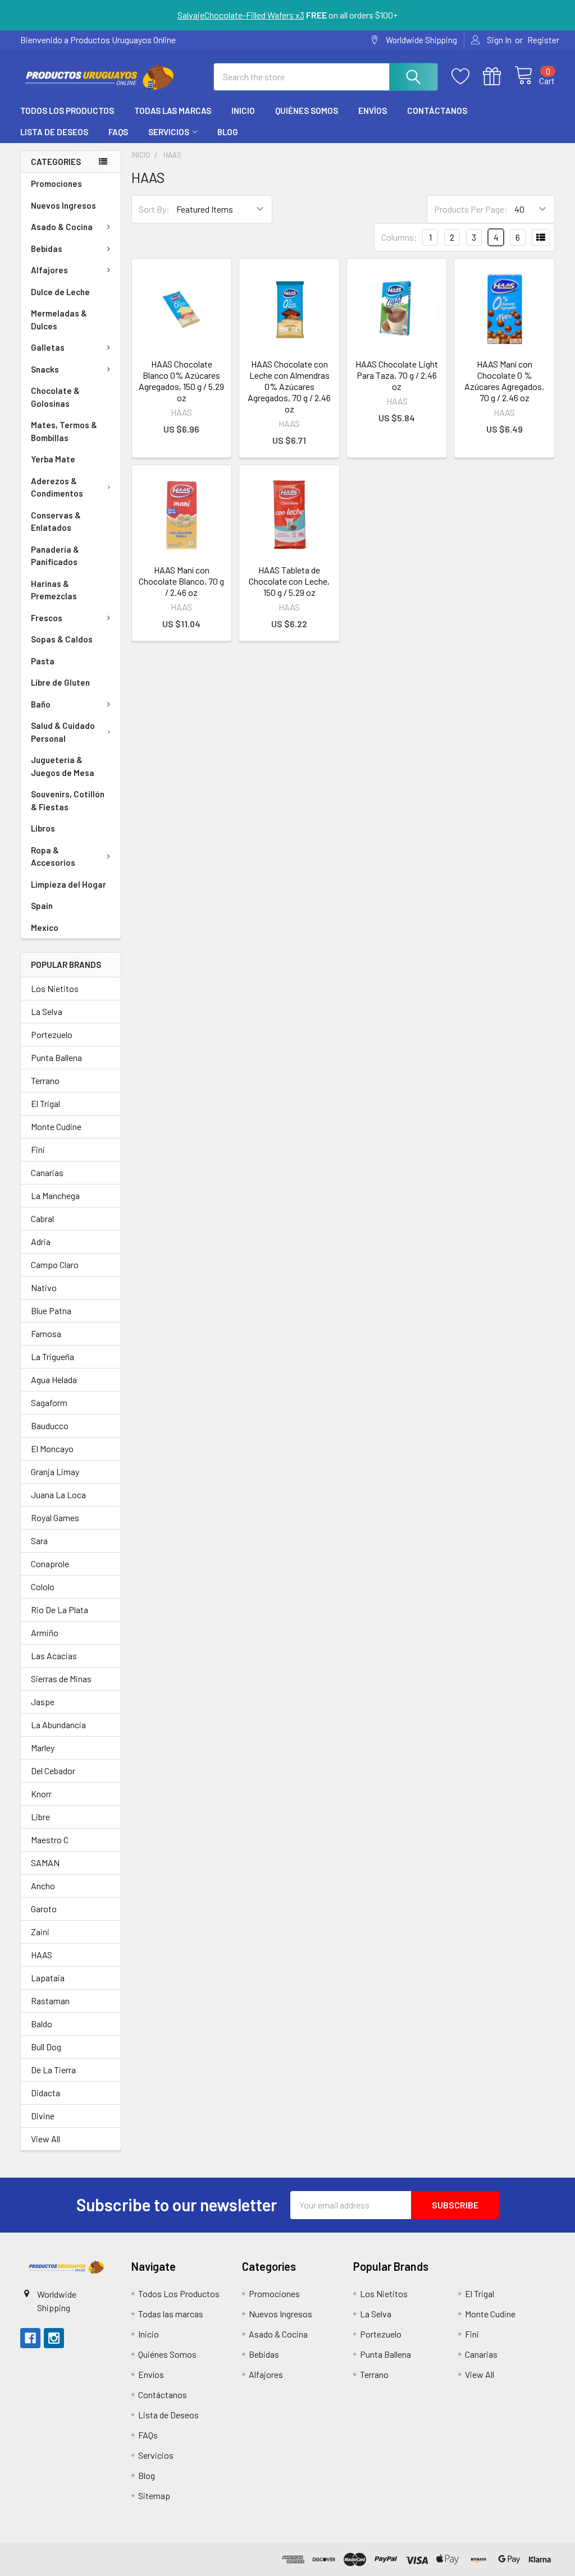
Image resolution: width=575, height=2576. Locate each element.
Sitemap (154, 2495)
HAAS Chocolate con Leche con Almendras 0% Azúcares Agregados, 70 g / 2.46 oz (289, 386)
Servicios (169, 132)
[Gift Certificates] (499, 77)
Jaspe (43, 1702)
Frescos (47, 618)
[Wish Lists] (467, 77)
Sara (39, 1540)
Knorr (41, 1794)
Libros (43, 828)
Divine (43, 2116)
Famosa (46, 1333)
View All (45, 2139)
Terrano (45, 1080)
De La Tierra (53, 2070)
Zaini (40, 1932)
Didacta (45, 2093)
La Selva (47, 1011)
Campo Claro (55, 1264)
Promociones (56, 183)
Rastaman (50, 2001)
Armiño (45, 1633)
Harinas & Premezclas (54, 590)
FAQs (118, 132)
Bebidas (47, 249)
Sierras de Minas (61, 1679)
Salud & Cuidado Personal (63, 732)
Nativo (44, 1287)
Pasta (43, 661)
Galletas (48, 347)
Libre (40, 1817)
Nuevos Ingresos (63, 205)
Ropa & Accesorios (53, 857)
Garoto (44, 1909)
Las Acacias (54, 1656)
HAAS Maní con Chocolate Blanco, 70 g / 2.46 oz (181, 581)
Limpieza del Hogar (69, 884)
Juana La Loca (58, 1494)
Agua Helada (54, 1379)
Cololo (43, 1587)
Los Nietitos (55, 988)
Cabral (42, 1218)
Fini (38, 1149)
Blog (228, 132)
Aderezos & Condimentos (57, 487)
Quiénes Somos (307, 111)
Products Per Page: (471, 209)
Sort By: (154, 209)
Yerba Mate (53, 459)
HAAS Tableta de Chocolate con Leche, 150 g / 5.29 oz (289, 581)
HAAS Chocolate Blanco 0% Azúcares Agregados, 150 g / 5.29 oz (181, 381)
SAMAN (45, 1863)
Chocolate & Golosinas (55, 397)
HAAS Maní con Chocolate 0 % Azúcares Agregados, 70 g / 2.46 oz (504, 381)
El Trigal (45, 1103)
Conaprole (50, 1563)
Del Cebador (53, 1771)
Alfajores (49, 270)
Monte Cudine (56, 1126)
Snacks (45, 369)
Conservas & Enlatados (56, 522)
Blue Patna (51, 1310)
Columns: (399, 237)
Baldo (42, 2024)
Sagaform (49, 1402)
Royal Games (55, 1517)
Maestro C (50, 1840)
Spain (42, 906)
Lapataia (48, 1978)
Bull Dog (46, 2047)
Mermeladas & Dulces (59, 320)
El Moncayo (52, 1448)
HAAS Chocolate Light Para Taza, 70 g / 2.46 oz (397, 375)
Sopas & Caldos (62, 639)
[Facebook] (30, 2338)
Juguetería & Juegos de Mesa (63, 766)
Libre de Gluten (60, 682)
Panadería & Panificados (55, 556)
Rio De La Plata (60, 1610)
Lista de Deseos (54, 132)
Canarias (47, 1172)
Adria (41, 1241)
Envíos (373, 111)
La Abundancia (58, 1725)
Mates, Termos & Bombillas (64, 431)
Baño (41, 704)
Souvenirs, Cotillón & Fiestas (68, 800)
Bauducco (50, 1425)
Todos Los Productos (67, 111)
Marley (43, 1748)
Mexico (45, 927)
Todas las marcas (173, 111)
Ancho (43, 1886)
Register (543, 40)
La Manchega (55, 1195)
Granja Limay (55, 1471)
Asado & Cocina (62, 227)
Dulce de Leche (60, 292)
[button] (66, 2267)
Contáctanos (437, 111)
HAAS (42, 1955)
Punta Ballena (56, 1057)
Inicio (243, 111)
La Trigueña (53, 1356)
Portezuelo (52, 1034)
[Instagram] (54, 2338)
